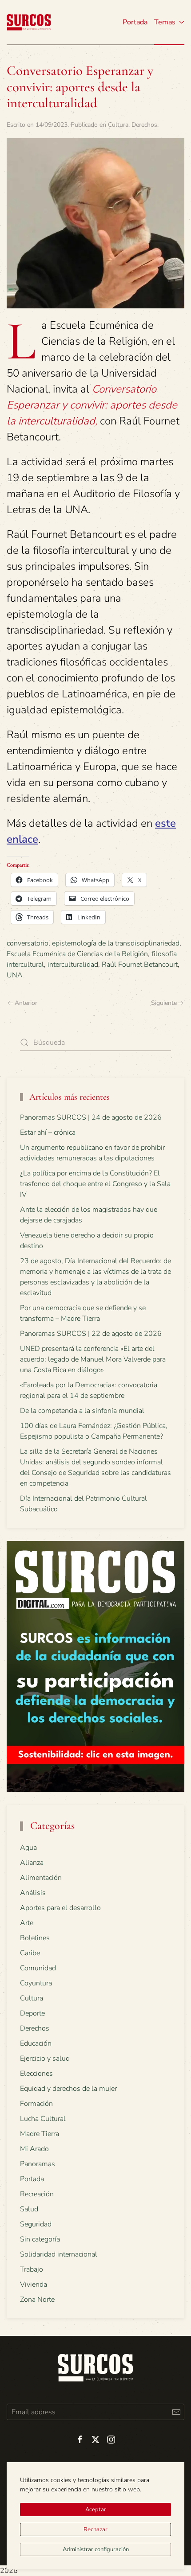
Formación (36, 2104)
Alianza (32, 1863)
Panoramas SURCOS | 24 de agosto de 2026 (91, 1117)
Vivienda (34, 2284)
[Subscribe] (176, 2412)
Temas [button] (165, 22)
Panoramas (38, 2164)
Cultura (118, 125)
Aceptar (96, 2510)
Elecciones (36, 2074)
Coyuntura (36, 1983)
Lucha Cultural (43, 2119)
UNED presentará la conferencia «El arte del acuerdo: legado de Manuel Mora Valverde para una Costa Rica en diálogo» (93, 1359)
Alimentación (41, 1878)
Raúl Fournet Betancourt (140, 965)
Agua (28, 1848)
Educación (36, 2043)
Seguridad (36, 2224)
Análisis (33, 1893)
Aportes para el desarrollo (60, 1908)
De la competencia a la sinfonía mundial (82, 1411)
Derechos (144, 125)
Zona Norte (37, 2300)
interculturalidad (73, 965)
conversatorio (28, 943)
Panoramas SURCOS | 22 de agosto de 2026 (91, 1334)
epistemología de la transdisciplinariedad (116, 943)
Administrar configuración (96, 2549)
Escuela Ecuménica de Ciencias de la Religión (77, 954)
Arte (27, 1923)
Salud (29, 2209)
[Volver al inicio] (29, 22)
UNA (15, 975)
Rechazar (95, 2529)
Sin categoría (40, 2239)
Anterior (26, 1003)
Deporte (32, 2013)
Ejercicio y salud (45, 2058)
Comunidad (38, 1968)
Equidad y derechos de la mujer (68, 2089)
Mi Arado (34, 2149)
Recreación (37, 2194)
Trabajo (32, 2269)
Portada (135, 22)
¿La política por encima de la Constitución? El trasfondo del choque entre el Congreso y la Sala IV (95, 1184)
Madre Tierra (40, 2134)
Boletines (35, 1938)
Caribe (30, 1953)
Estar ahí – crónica (48, 1132)
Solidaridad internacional (59, 2254)
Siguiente (164, 1003)
